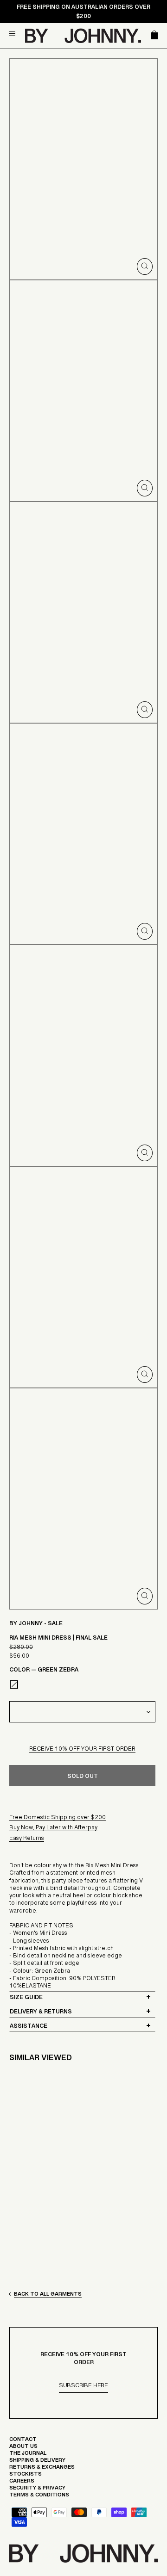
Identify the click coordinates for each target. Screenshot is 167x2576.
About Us (23, 2448)
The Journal (28, 2455)
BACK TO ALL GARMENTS (48, 2296)
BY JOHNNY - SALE (36, 1625)
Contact (23, 2441)
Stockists (26, 2476)
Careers (22, 2483)
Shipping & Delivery (37, 2462)
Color (44, 1672)
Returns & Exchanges (42, 2469)
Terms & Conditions (39, 2497)
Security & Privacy (37, 2490)
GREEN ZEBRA (14, 1684)
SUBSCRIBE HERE (83, 2387)
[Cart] (153, 36)
